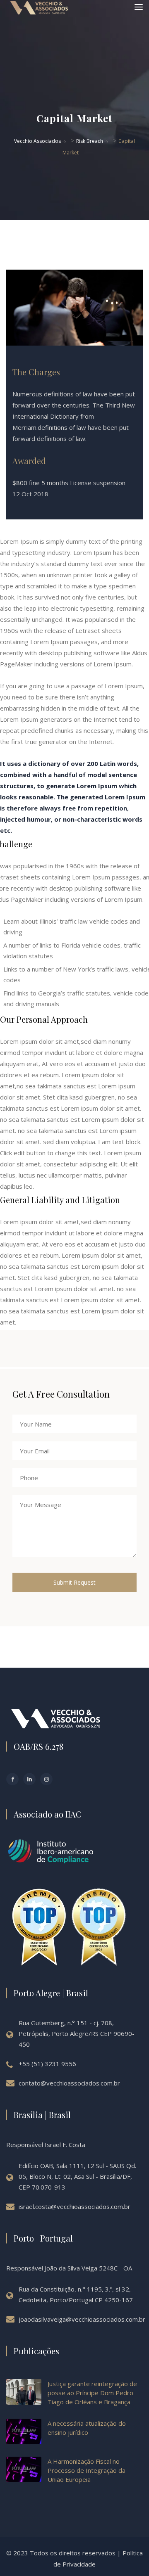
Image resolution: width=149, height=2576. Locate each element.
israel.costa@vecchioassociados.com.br (74, 2206)
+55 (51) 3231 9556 (47, 2064)
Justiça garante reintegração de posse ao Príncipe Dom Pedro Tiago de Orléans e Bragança (92, 2393)
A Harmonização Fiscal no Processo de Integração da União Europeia (87, 2470)
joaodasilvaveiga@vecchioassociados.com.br (82, 2319)
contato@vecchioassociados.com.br (69, 2083)
